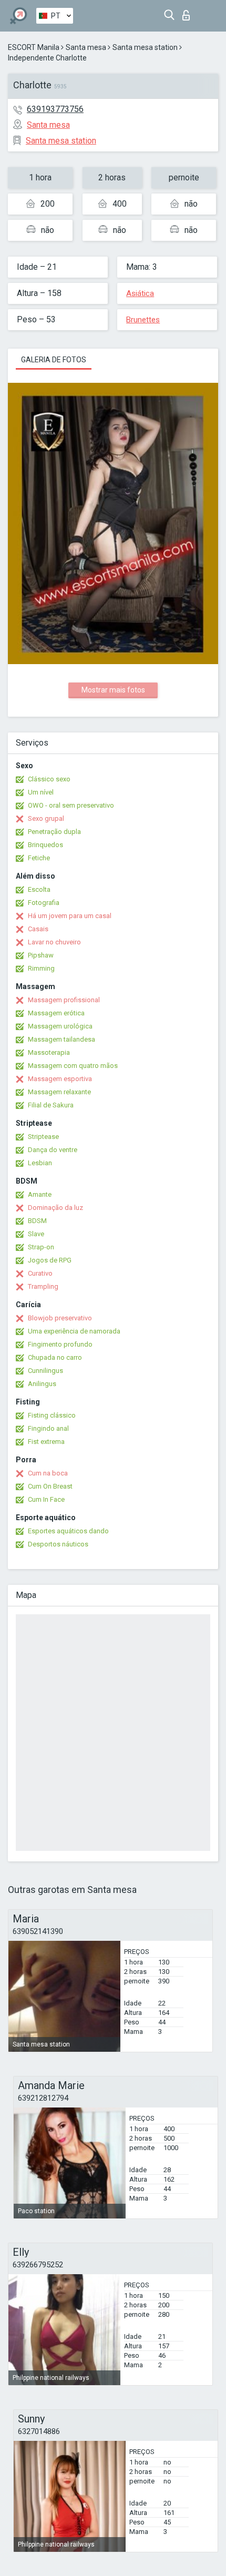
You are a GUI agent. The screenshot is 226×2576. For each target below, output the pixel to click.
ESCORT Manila (34, 47)
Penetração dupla (54, 832)
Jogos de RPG (50, 1260)
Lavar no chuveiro (54, 942)
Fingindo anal (48, 1428)
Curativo (40, 1273)
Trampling (43, 1286)
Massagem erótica (56, 1013)
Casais (38, 929)
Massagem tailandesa (61, 1039)
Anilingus (42, 1384)
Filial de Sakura (51, 1105)
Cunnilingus (45, 1371)
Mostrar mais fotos (113, 690)
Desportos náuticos (58, 1544)
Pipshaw (41, 955)
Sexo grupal (46, 818)
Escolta (39, 889)
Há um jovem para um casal (70, 916)
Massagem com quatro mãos (73, 1066)
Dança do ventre (53, 1150)
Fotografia (44, 903)
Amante (40, 1194)
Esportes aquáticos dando (68, 1531)
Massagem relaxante (59, 1092)
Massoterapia (49, 1052)
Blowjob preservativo (60, 1318)
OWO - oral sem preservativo (71, 805)
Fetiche (39, 858)
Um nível (41, 792)
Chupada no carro (55, 1357)
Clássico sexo (49, 779)
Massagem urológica (60, 1026)
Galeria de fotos (54, 360)
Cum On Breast (50, 1486)
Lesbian (40, 1163)
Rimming (41, 968)
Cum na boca (48, 1473)
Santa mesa (86, 47)
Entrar (188, 12)
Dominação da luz (55, 1208)
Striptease (43, 1137)
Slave (36, 1234)
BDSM (37, 1221)
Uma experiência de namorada (74, 1331)
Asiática (140, 293)
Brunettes (143, 320)
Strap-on (41, 1247)
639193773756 (55, 109)
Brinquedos (45, 845)
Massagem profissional (64, 1000)
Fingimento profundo (60, 1344)
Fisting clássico (52, 1415)
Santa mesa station (145, 47)
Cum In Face (46, 1499)
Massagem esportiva (60, 1079)
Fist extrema (46, 1442)
